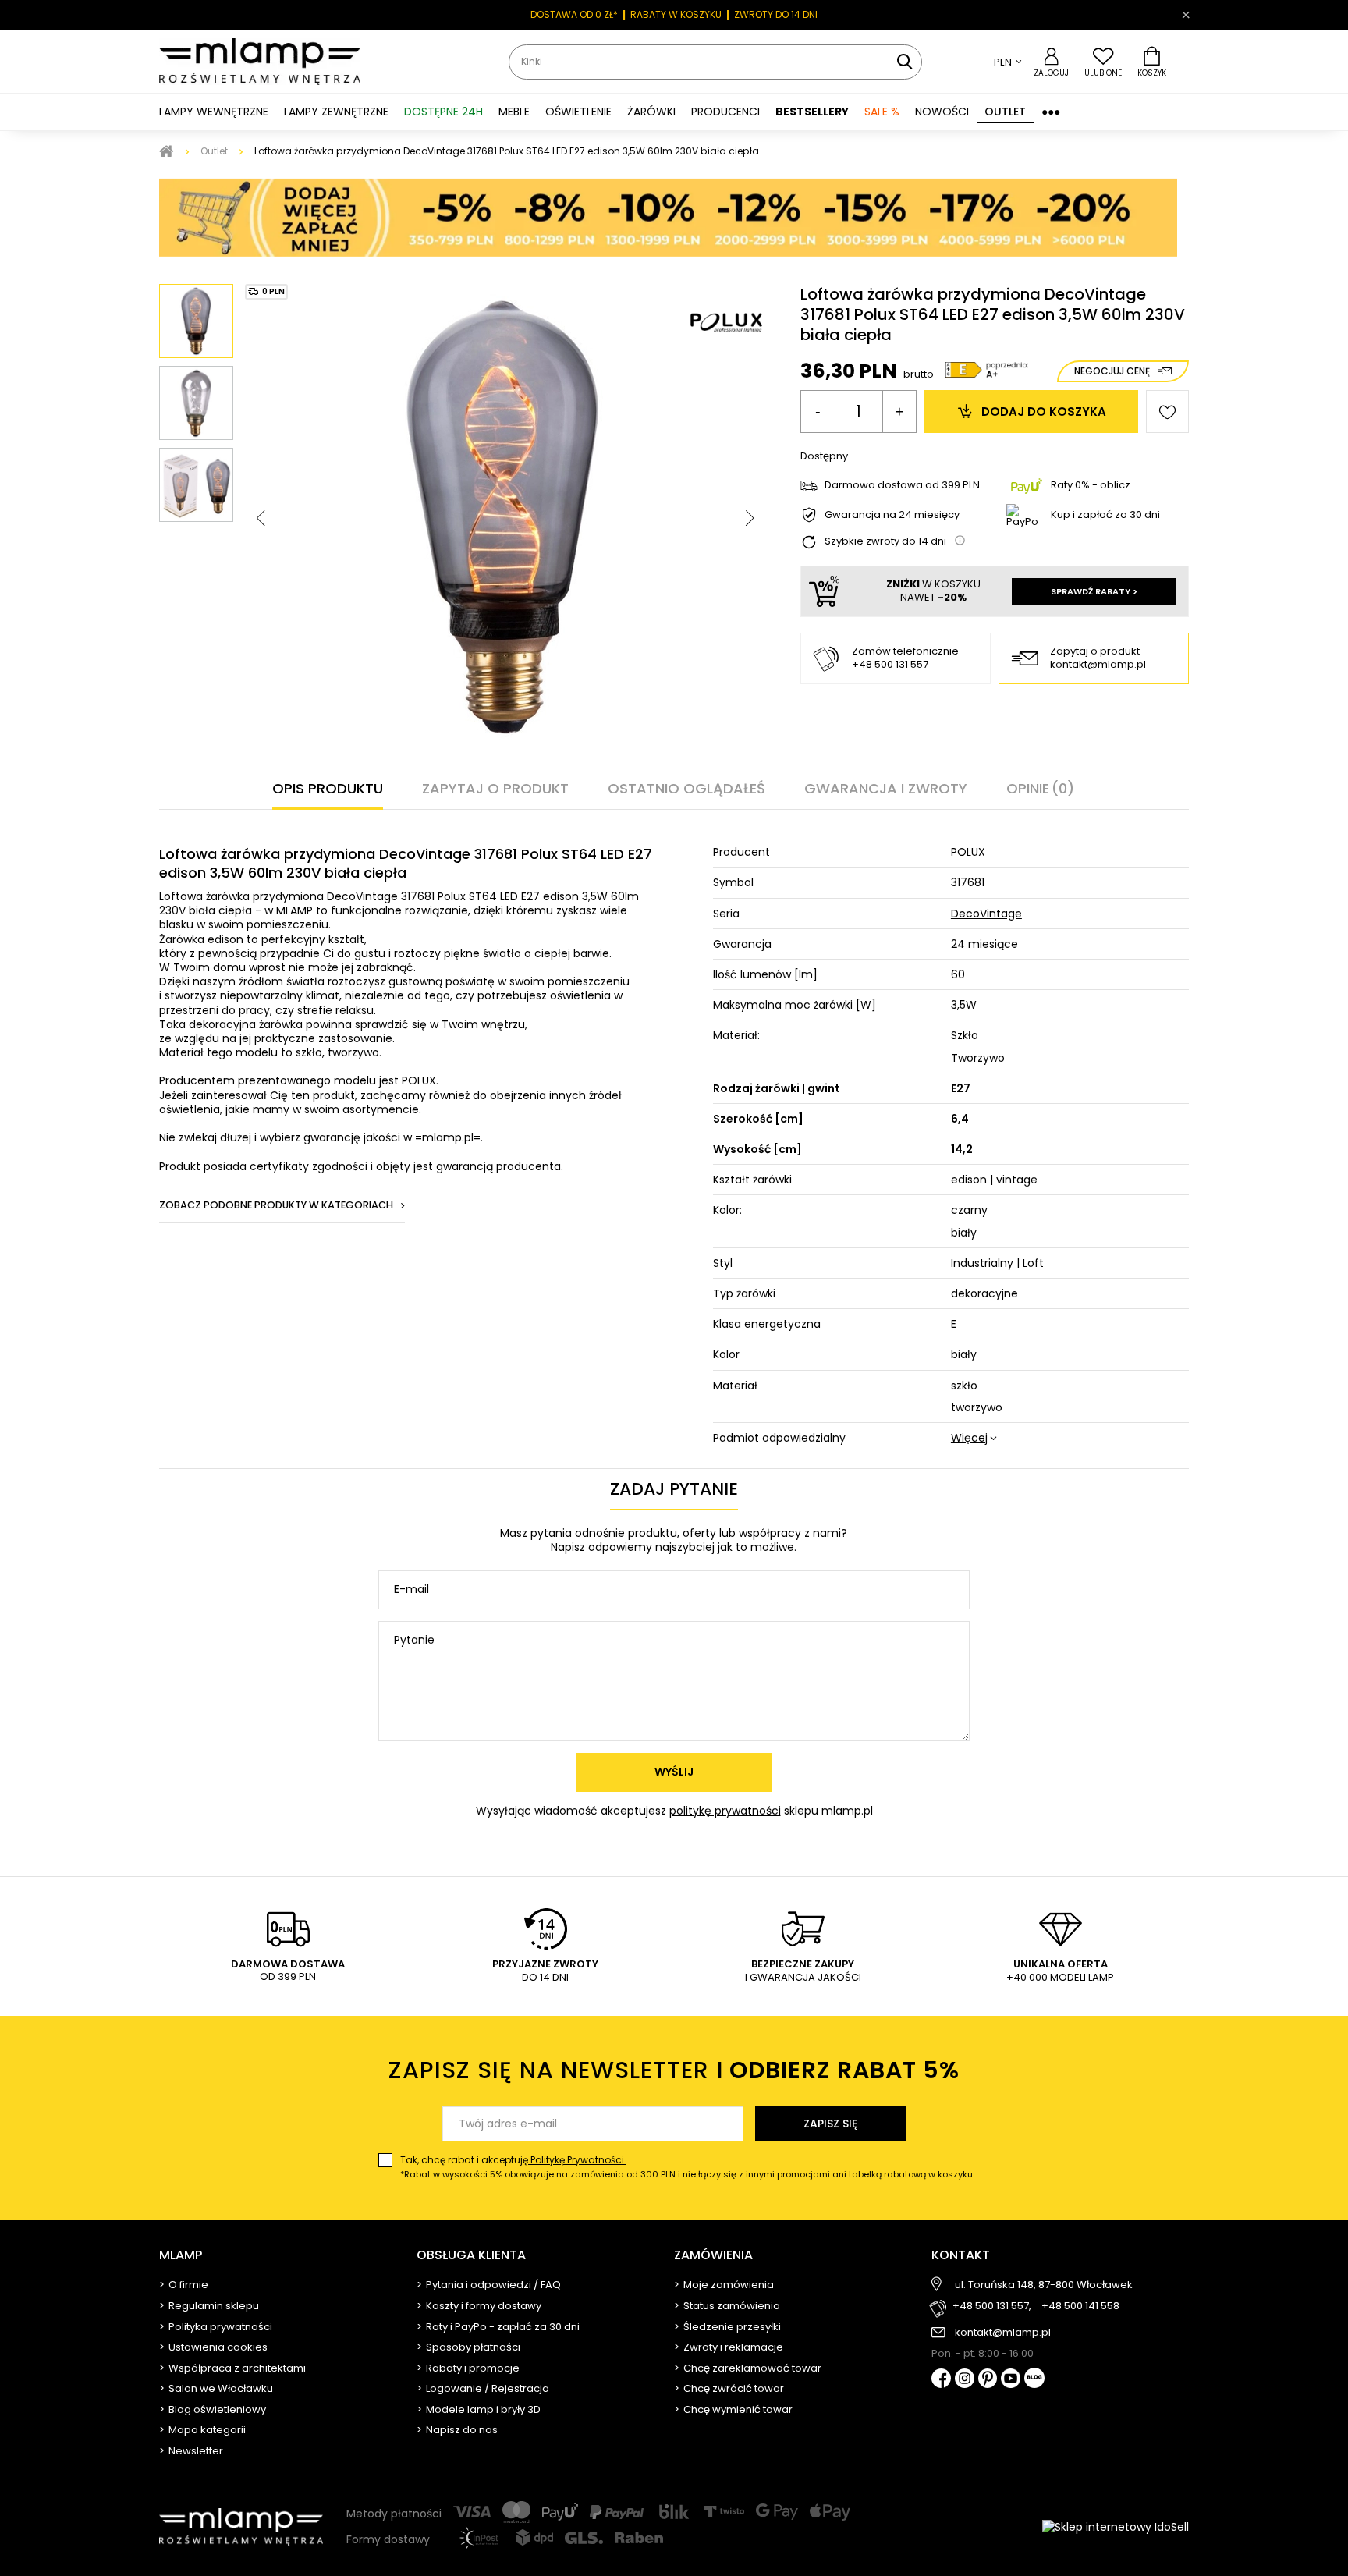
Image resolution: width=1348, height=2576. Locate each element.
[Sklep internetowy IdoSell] (1116, 2527)
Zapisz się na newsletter (674, 2070)
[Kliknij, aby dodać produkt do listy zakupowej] (1167, 412)
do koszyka (1044, 412)
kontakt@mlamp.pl (1098, 665)
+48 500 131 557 (890, 664)
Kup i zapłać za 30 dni (1105, 514)
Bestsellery (812, 112)
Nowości (942, 112)
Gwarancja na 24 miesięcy (892, 515)
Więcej (969, 1438)
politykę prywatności (725, 1811)
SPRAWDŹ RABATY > (1094, 591)
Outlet (1005, 112)
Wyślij (674, 1772)
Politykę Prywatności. (577, 2160)
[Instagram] (965, 2379)
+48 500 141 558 (1080, 2306)
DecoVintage (986, 914)
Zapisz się (830, 2124)
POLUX (968, 852)
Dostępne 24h (443, 112)
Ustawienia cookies (218, 2347)
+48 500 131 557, (992, 2306)
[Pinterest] (988, 2380)
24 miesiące (984, 944)
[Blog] (1034, 2379)
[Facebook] (941, 2380)
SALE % (882, 112)
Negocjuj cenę (1112, 371)
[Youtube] (1011, 2379)
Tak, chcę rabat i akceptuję (687, 2167)
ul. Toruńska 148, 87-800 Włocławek (1044, 2285)
